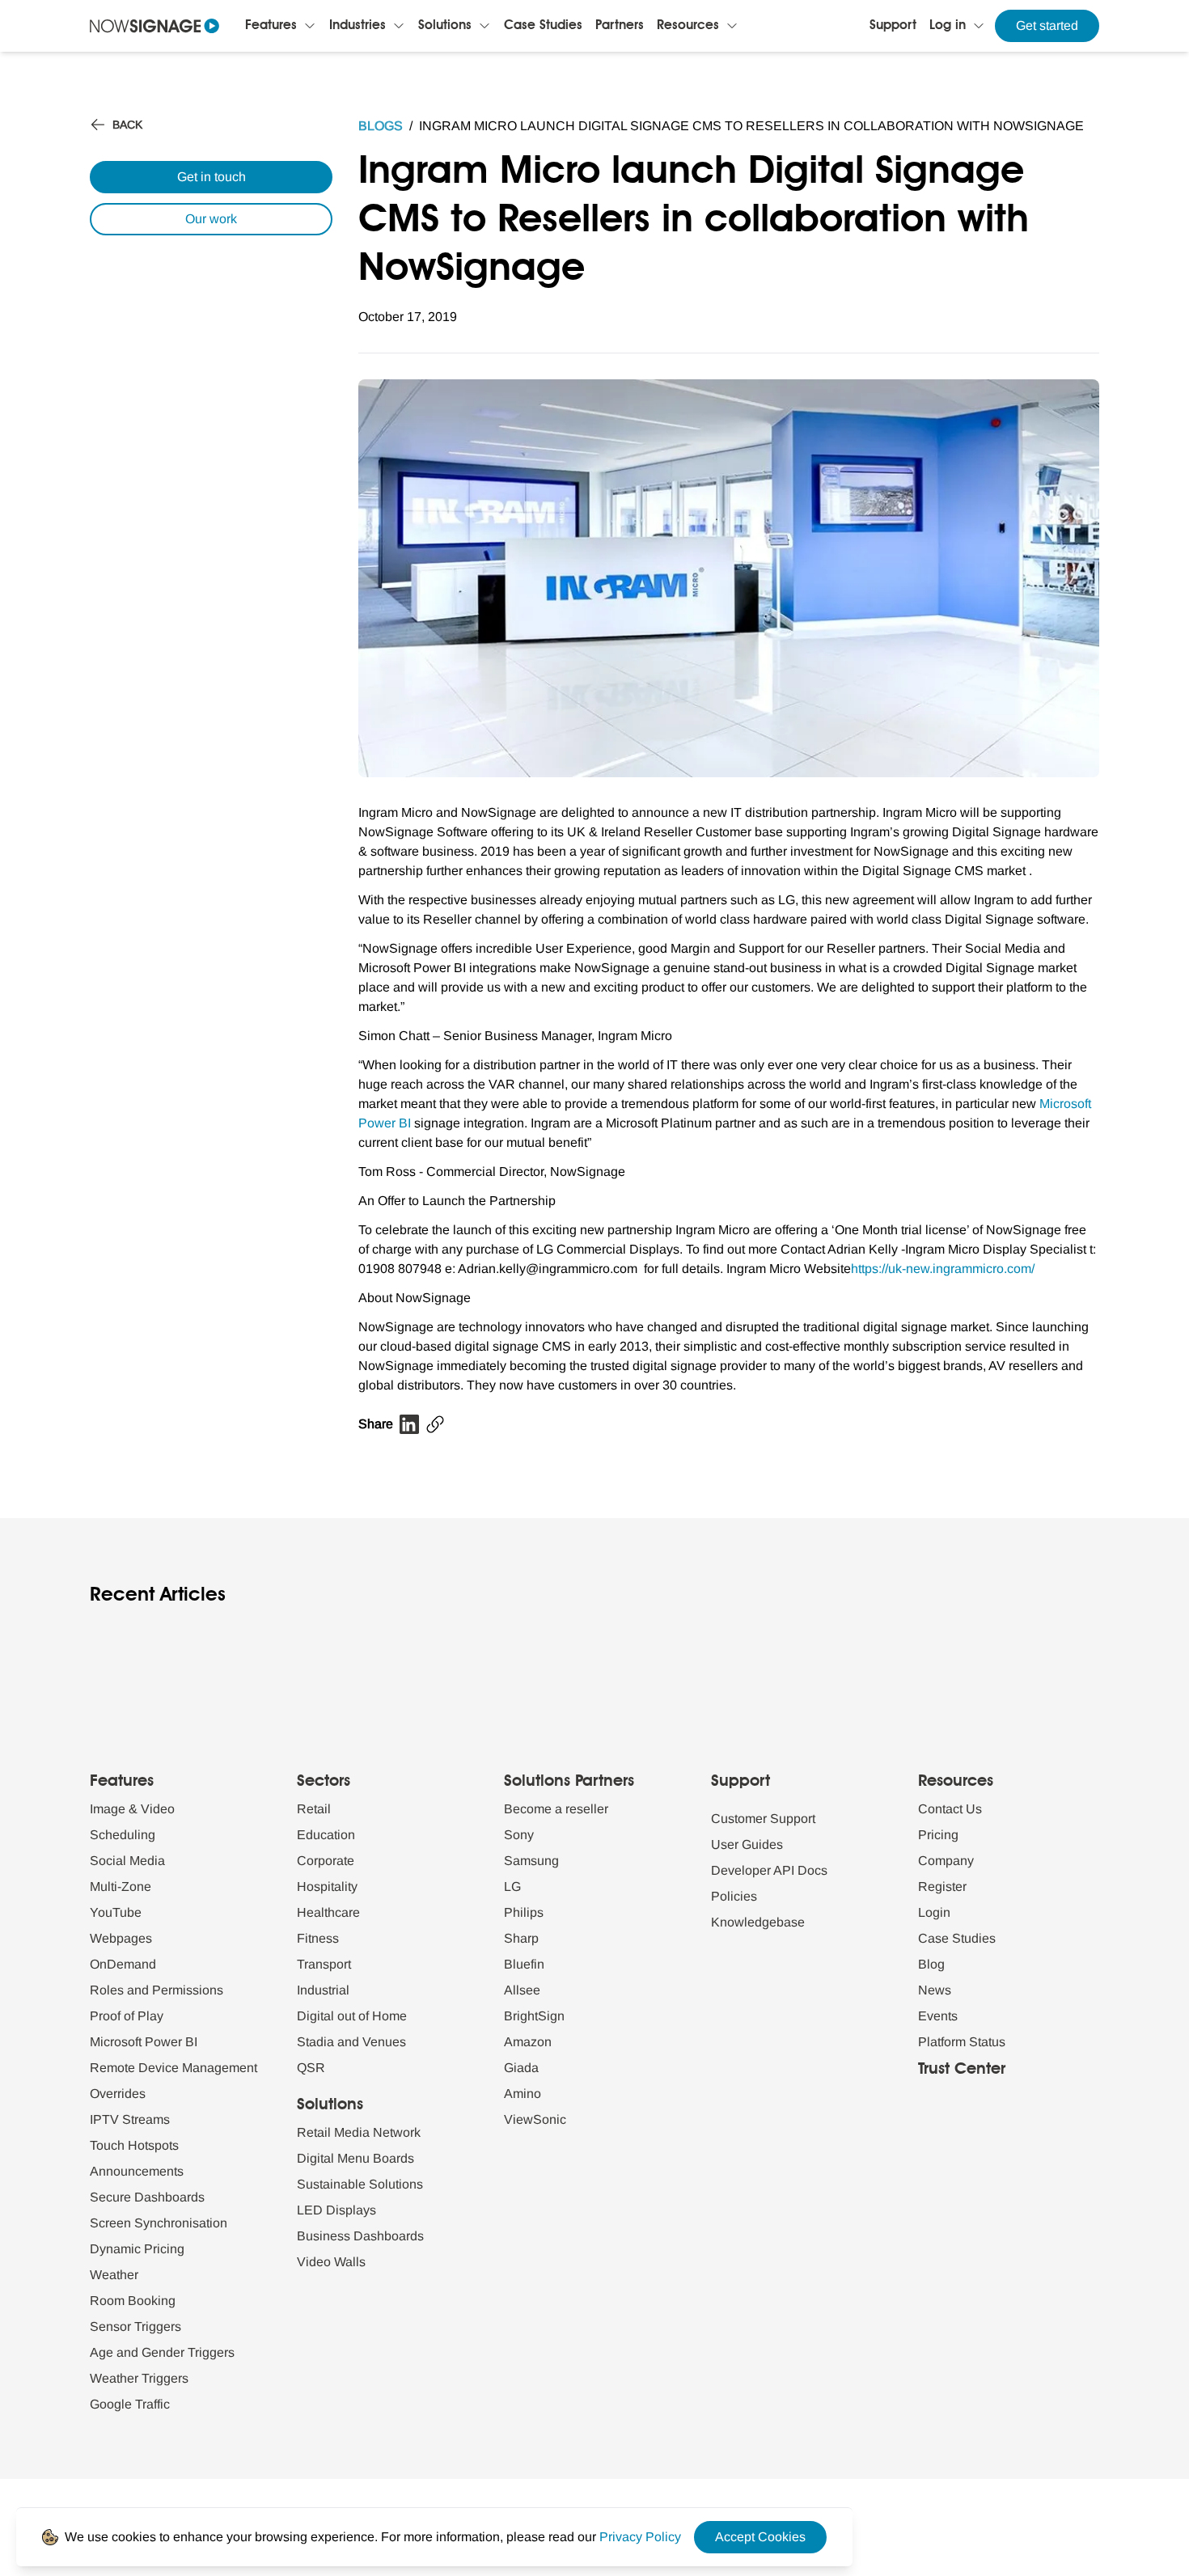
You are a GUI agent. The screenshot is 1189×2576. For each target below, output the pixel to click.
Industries (358, 26)
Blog (931, 1964)
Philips (524, 1912)
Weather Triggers (139, 2378)
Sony (519, 1835)
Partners (620, 26)
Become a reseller (556, 1809)
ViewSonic (535, 2119)
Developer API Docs (769, 1870)
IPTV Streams (130, 2119)
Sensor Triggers (135, 2326)
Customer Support (763, 1819)
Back (127, 125)
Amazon (528, 2042)
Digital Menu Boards (355, 2158)
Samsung (531, 1861)
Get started (1047, 25)
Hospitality (327, 1887)
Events (938, 2016)
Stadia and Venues (351, 2042)
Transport (324, 1964)
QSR (311, 2068)
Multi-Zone (121, 1887)
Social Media (127, 1861)
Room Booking (133, 2301)
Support (893, 26)
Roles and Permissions (157, 1990)
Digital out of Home (352, 2016)
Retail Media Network (359, 2132)
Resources (688, 26)
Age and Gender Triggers (162, 2352)
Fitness (318, 1938)
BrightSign (534, 2016)
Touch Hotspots (134, 2145)
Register (942, 1887)
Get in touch (212, 177)
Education (326, 1835)
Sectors (324, 1782)
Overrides (118, 2094)
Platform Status (962, 2042)
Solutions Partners (569, 1782)
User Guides (747, 1844)
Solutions (445, 26)
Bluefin (524, 1964)
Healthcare (328, 1912)
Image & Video (132, 1809)
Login (934, 1912)
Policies (734, 1896)
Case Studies (543, 26)
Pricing (938, 1835)
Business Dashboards (360, 2236)
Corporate (326, 1861)
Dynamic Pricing (137, 2249)
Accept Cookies (760, 2537)
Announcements (137, 2171)
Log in (948, 26)
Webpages (121, 1938)
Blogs (381, 126)
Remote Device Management (173, 2068)
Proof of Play (127, 2016)
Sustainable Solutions (360, 2184)
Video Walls (331, 2262)
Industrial (323, 1990)
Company (946, 1861)
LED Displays (336, 2210)
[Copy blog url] (435, 1424)
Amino (523, 2094)
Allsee (522, 1990)
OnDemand (123, 1964)
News (935, 1990)
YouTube (116, 1912)
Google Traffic (130, 2404)
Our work (211, 219)
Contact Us (950, 1809)
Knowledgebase (758, 1922)
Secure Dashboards (147, 2197)
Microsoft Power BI (144, 2042)
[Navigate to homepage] (154, 26)
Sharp (521, 1938)
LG (512, 1887)
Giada (521, 2068)
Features (271, 26)
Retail (314, 1809)
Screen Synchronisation (159, 2223)
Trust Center (962, 2070)
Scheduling (123, 1835)
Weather (114, 2275)
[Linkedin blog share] (409, 1424)
